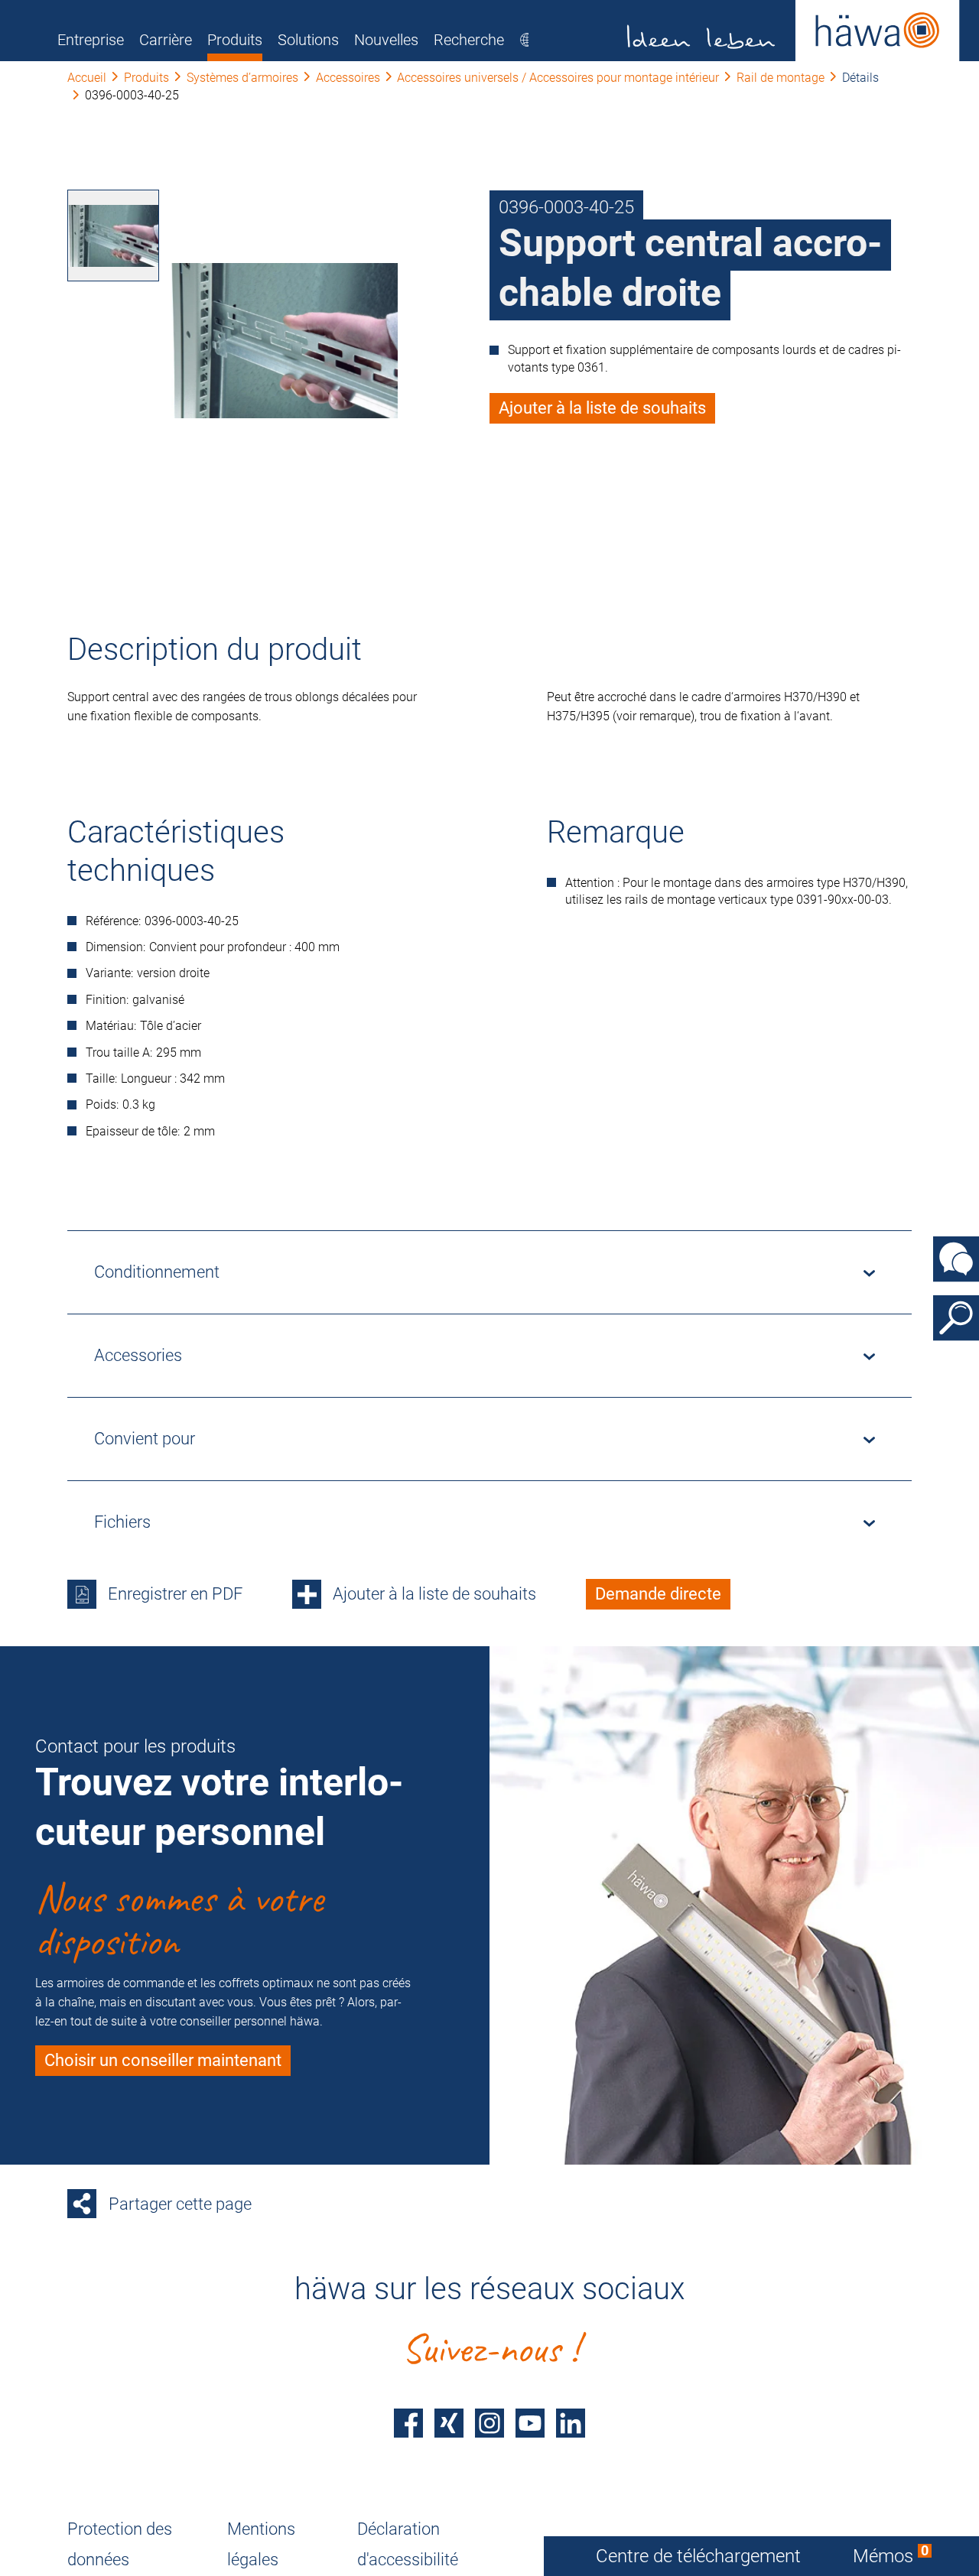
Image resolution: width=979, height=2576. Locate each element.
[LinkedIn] (571, 2423)
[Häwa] (794, 31)
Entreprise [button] (91, 40)
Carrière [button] (166, 40)
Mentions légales (261, 2544)
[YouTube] (530, 2423)
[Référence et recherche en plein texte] (956, 1317)
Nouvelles (386, 40)
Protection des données (120, 2544)
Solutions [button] (308, 40)
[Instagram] (489, 2423)
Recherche (469, 40)
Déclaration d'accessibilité (408, 2544)
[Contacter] (956, 1259)
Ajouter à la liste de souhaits (602, 408)
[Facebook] (408, 2423)
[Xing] (449, 2423)
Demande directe (658, 1594)
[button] (113, 236)
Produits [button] (235, 40)
